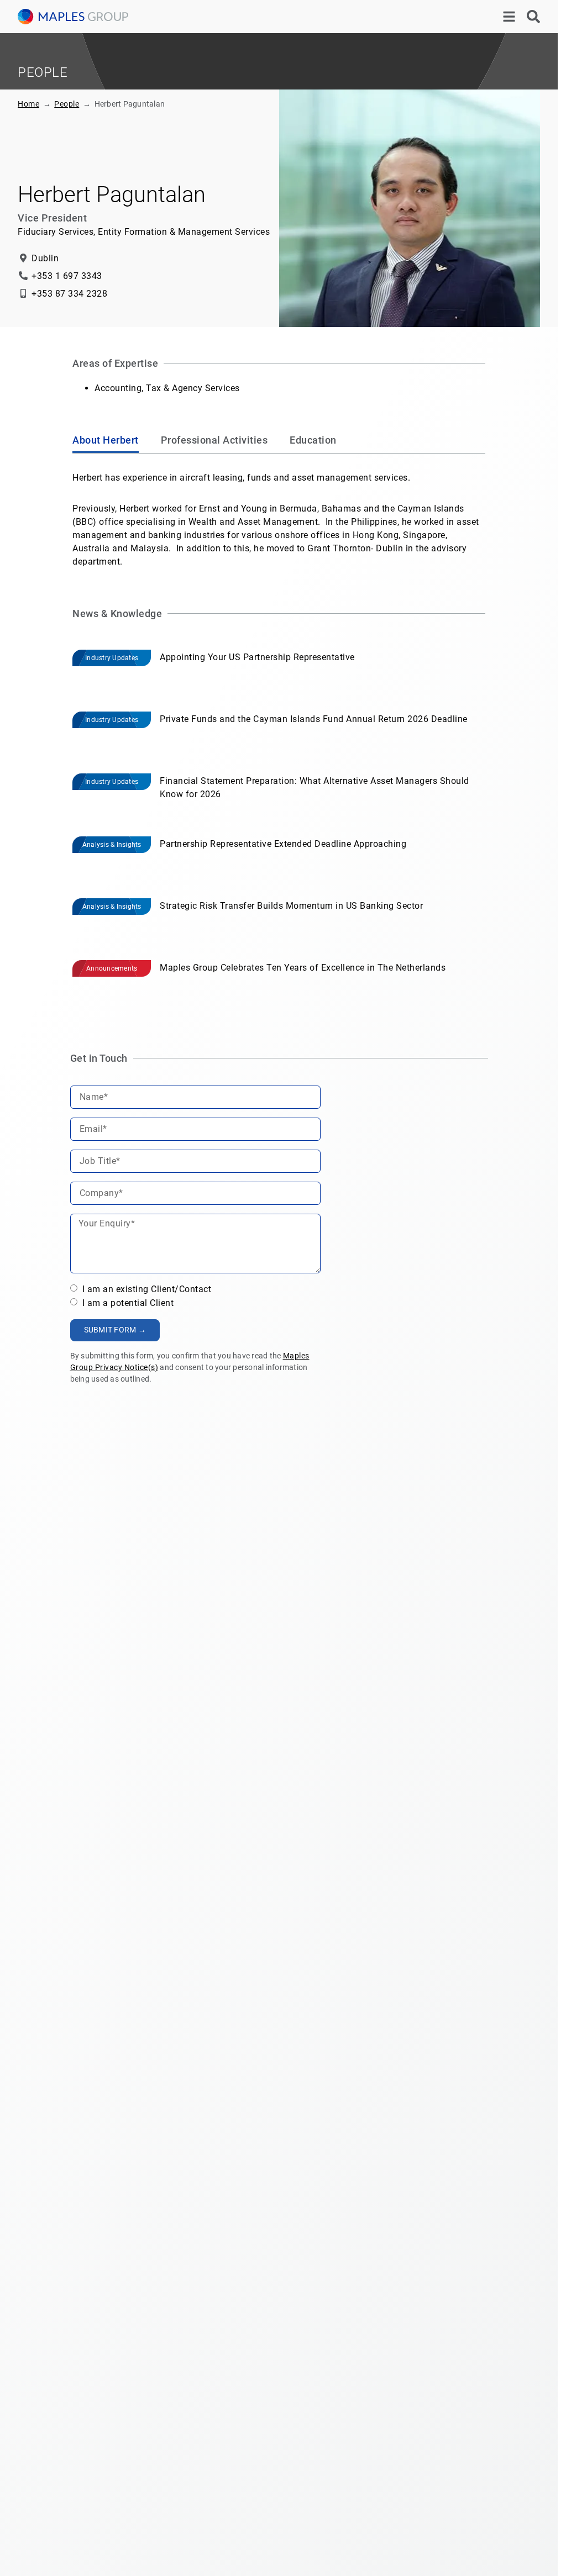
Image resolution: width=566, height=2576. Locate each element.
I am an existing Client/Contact (145, 1289)
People (67, 104)
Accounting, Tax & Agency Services (167, 388)
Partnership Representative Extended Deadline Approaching (283, 844)
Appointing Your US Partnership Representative (257, 657)
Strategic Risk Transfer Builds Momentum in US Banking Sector (291, 906)
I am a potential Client (127, 1303)
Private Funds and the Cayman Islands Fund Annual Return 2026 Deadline (314, 719)
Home (28, 104)
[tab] (106, 442)
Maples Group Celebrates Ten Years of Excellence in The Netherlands (303, 968)
